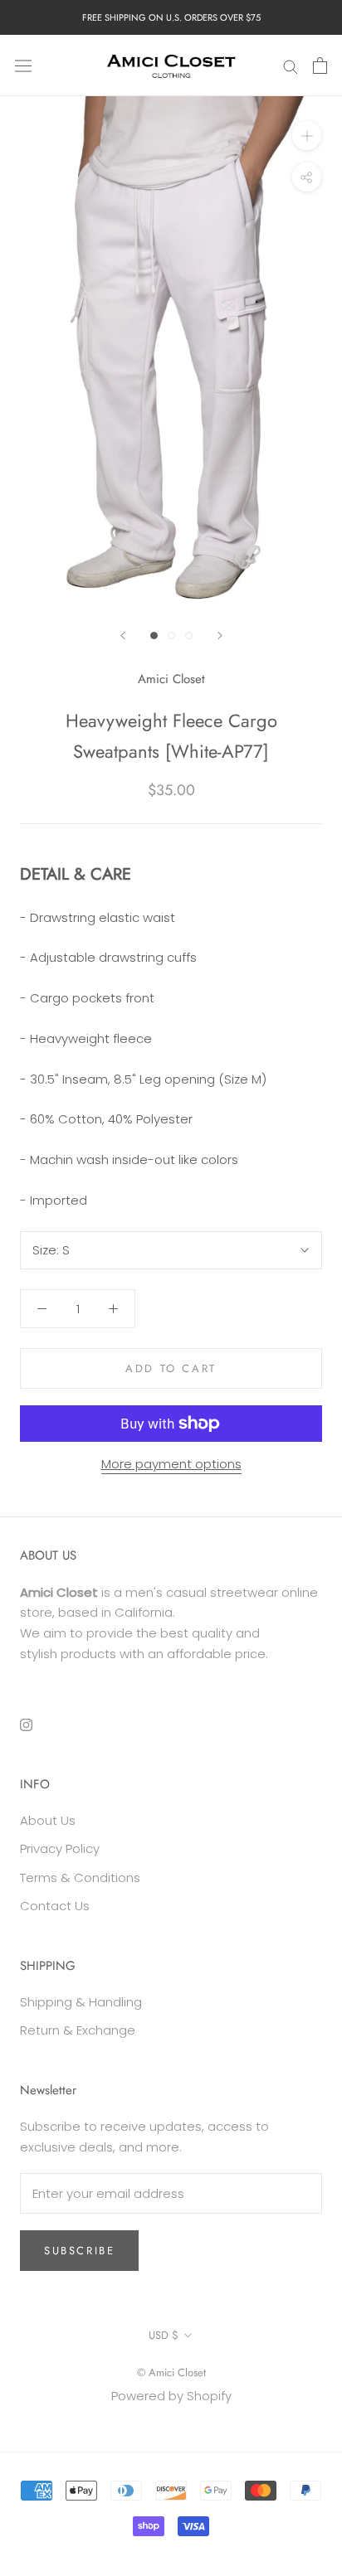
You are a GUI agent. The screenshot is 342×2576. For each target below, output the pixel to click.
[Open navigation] (23, 65)
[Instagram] (26, 1724)
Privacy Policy (60, 1848)
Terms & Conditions (80, 1877)
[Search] (291, 65)
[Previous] (123, 636)
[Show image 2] (171, 636)
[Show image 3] (189, 636)
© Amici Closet (171, 2372)
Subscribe (79, 2251)
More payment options (171, 1464)
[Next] (220, 636)
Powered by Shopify (171, 2396)
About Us (48, 1820)
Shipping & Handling (81, 2002)
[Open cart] (320, 65)
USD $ (164, 2335)
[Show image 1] (154, 636)
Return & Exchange (78, 2030)
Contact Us (55, 1906)
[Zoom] (307, 136)
